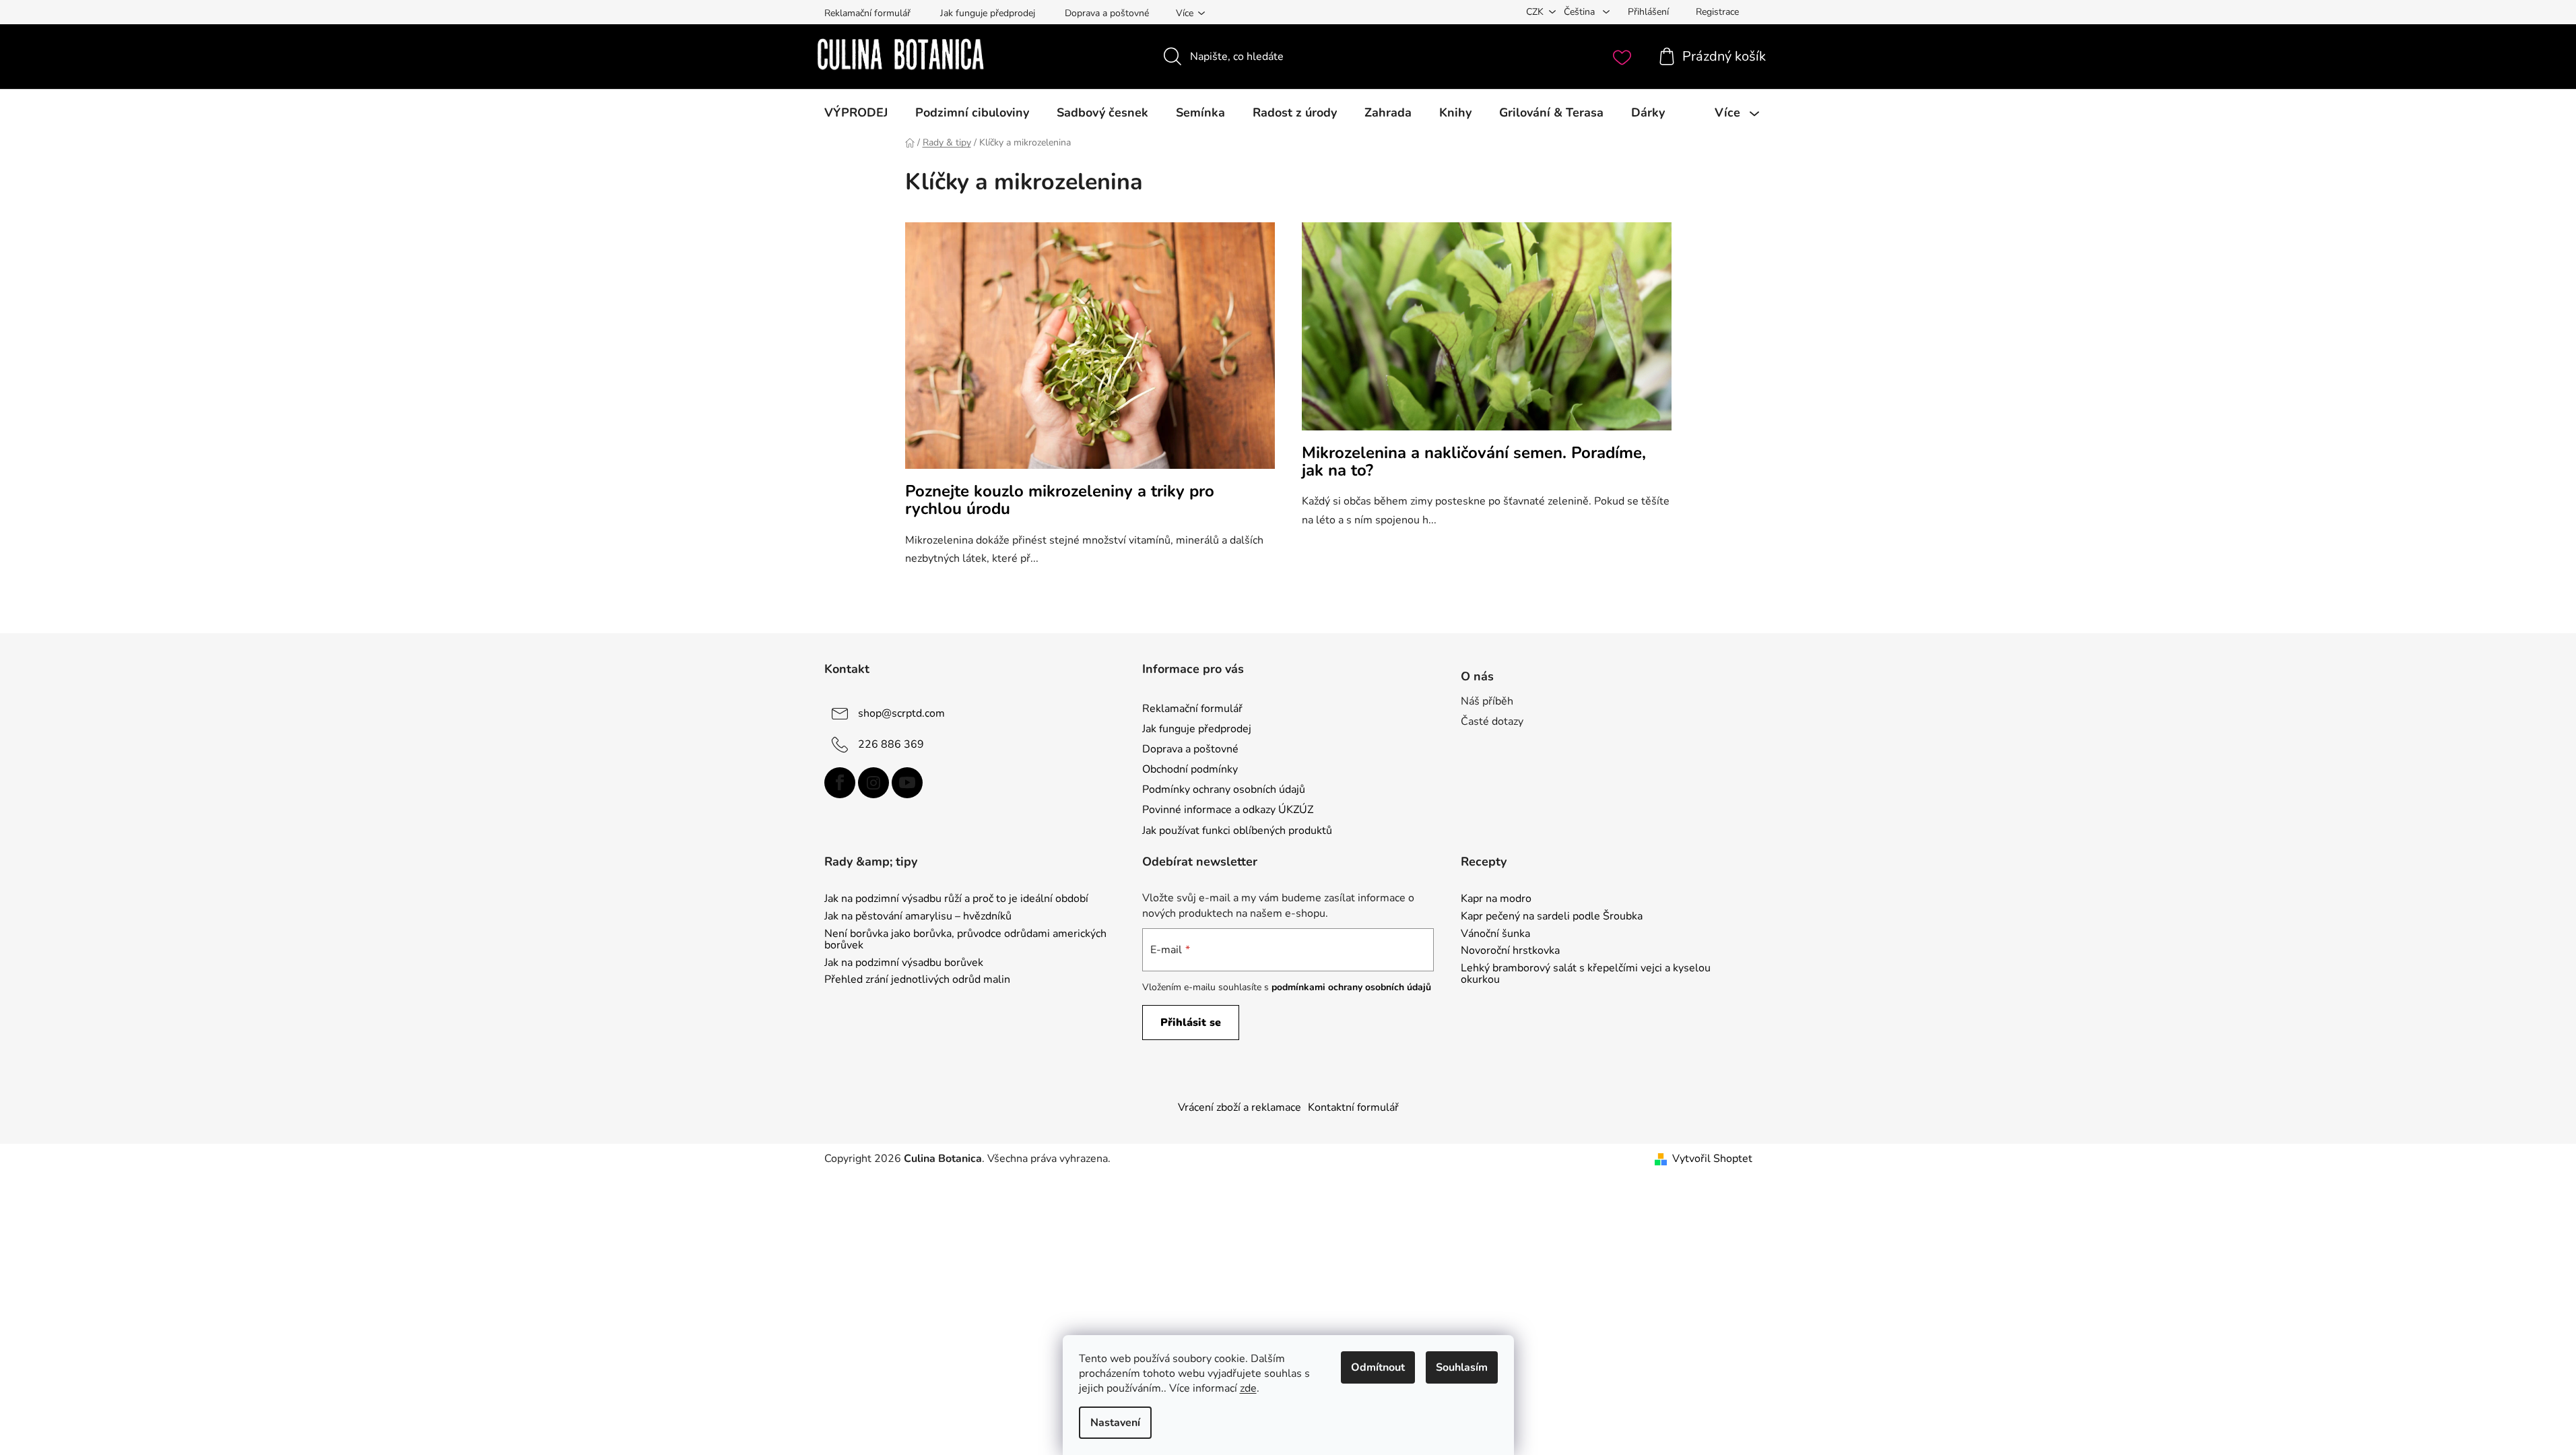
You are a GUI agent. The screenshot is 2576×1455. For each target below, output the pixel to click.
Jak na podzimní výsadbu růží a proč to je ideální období (956, 899)
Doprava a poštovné (1107, 13)
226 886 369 (891, 744)
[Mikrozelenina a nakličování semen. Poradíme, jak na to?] (1487, 333)
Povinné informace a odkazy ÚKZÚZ (1228, 810)
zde (1248, 1388)
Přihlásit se (1191, 1023)
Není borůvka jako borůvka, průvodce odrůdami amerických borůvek (965, 940)
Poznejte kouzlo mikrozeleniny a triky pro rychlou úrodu (1060, 500)
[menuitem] (856, 112)
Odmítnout (1378, 1367)
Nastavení (1115, 1423)
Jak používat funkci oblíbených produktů (1237, 831)
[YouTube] (907, 783)
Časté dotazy (1492, 721)
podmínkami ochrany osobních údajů (1351, 987)
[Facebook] (840, 783)
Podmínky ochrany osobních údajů (1224, 789)
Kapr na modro (1496, 899)
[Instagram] (873, 783)
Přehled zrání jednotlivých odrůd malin (917, 980)
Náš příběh (1487, 701)
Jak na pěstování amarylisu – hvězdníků (918, 917)
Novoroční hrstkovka (1510, 951)
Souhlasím (1462, 1367)
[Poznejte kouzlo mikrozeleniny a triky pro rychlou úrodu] (1090, 352)
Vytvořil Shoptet (1712, 1159)
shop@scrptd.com (901, 713)
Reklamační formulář (867, 13)
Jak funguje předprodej (988, 13)
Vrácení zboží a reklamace (1240, 1107)
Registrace (1717, 12)
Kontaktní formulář (1353, 1107)
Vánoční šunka (1495, 934)
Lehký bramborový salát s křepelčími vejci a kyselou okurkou (1586, 974)
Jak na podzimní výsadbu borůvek (904, 963)
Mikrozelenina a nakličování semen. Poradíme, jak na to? (1474, 461)
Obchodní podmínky (1190, 769)
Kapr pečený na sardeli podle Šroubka (1552, 917)
